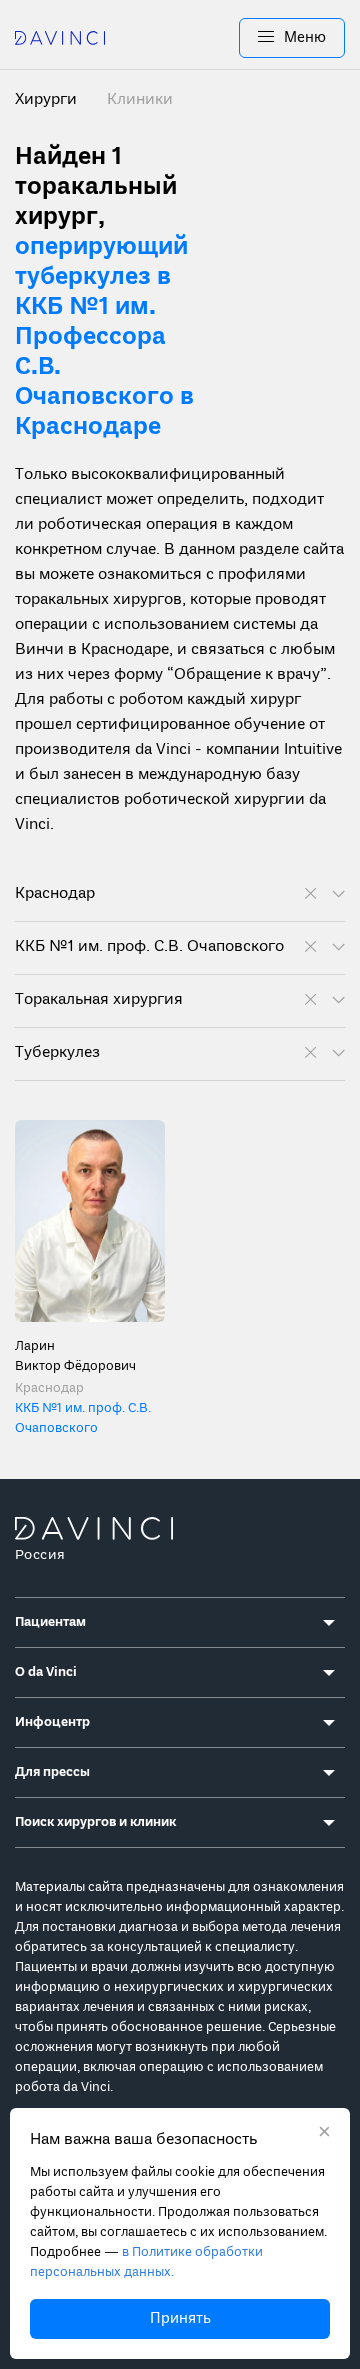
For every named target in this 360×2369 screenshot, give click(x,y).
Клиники (140, 100)
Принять (180, 2319)
